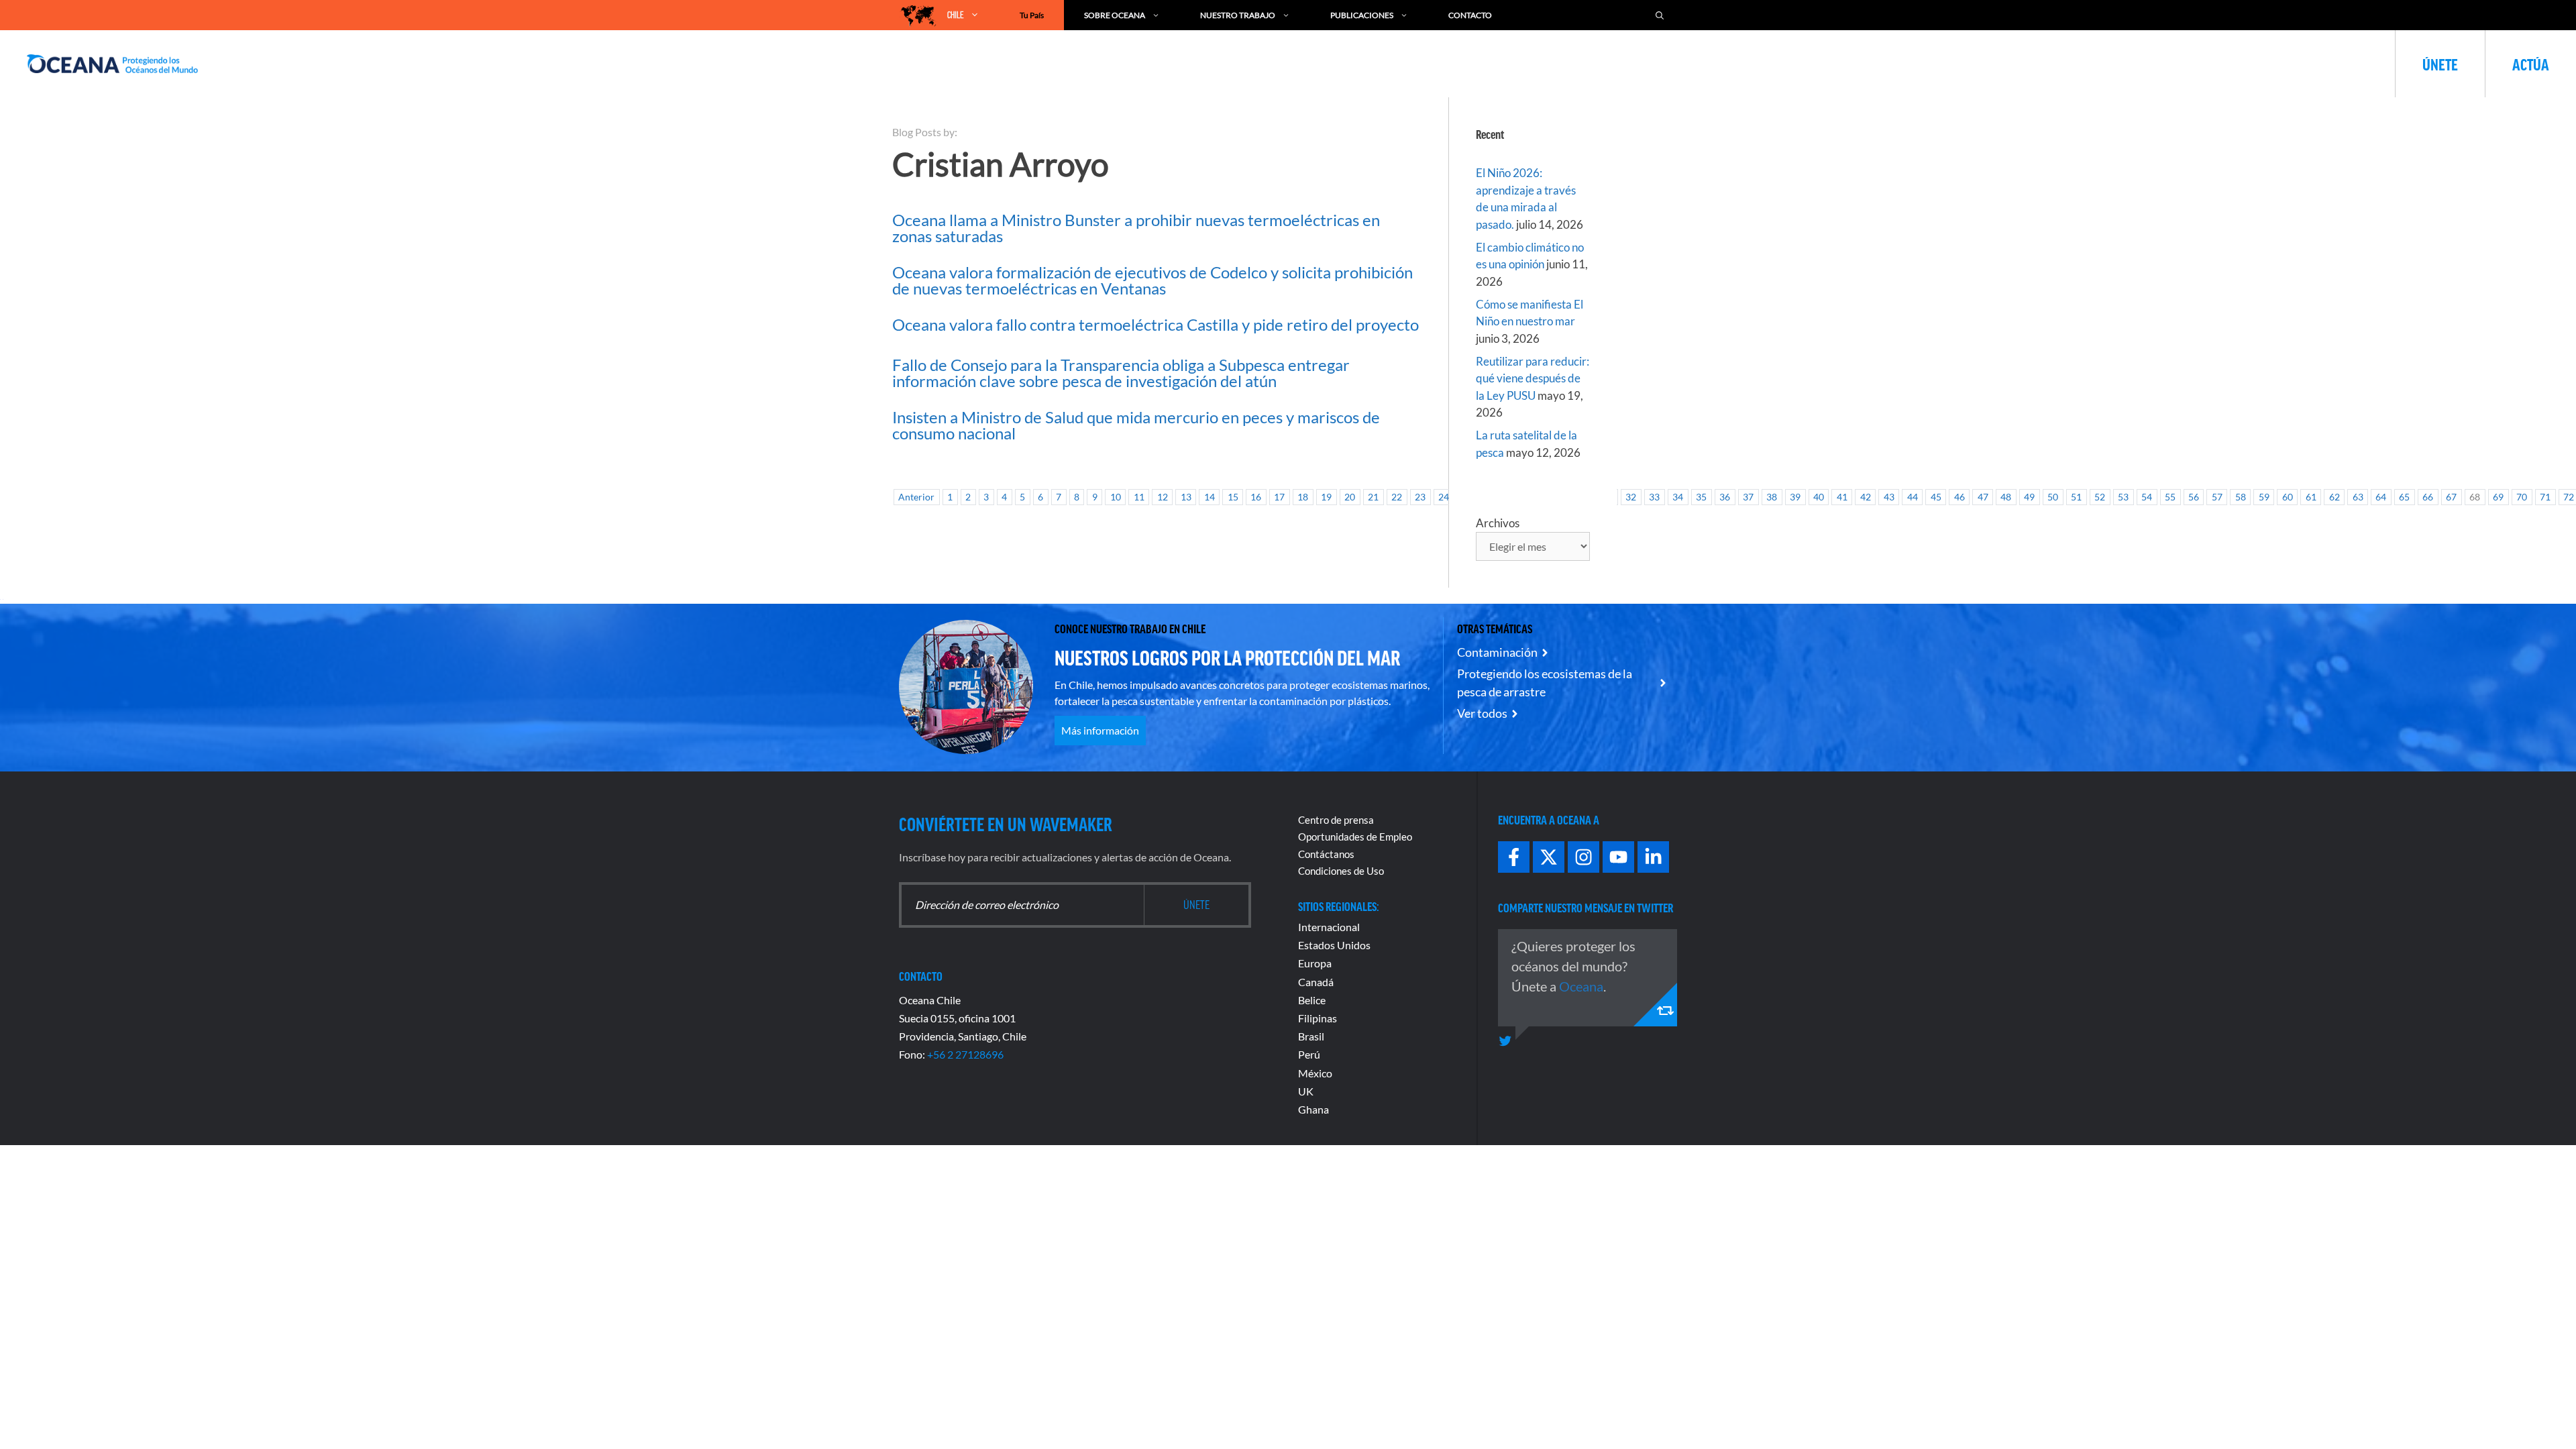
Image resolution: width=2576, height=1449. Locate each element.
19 (1326, 497)
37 (1748, 497)
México (1315, 1073)
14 (1210, 497)
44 (1913, 497)
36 (1725, 497)
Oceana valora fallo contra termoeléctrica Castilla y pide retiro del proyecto (1156, 324)
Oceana (1581, 986)
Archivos (1498, 523)
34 (1678, 497)
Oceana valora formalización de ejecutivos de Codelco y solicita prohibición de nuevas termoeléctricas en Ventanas (1152, 280)
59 (2264, 497)
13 (1186, 497)
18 (1303, 497)
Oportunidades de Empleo (1355, 837)
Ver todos (1482, 713)
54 (2147, 497)
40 (1819, 497)
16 (1256, 497)
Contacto (1470, 15)
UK (1306, 1091)
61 (2311, 497)
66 (2428, 497)
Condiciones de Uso (1341, 871)
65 (2404, 497)
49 (2029, 497)
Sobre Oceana (1115, 15)
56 (2194, 497)
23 (1420, 497)
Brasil (1311, 1036)
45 (1936, 497)
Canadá (1316, 982)
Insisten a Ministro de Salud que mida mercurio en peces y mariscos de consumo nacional (1136, 425)
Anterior (916, 497)
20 (1350, 497)
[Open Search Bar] (1660, 15)
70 (2522, 497)
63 (2358, 497)
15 (1233, 497)
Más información (1100, 730)
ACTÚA (2531, 64)
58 (2241, 497)
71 (2545, 497)
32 (1631, 497)
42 (1866, 497)
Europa (1315, 963)
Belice (1312, 1000)
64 (2381, 497)
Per (1306, 1054)
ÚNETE (2440, 64)
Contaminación (1497, 652)
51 (2076, 497)
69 (2498, 497)
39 (1795, 497)
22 (1397, 497)
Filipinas (1318, 1018)
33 (1654, 497)
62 (2334, 497)
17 (1279, 497)
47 (1983, 497)
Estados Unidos (1334, 945)
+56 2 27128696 (965, 1054)
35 (1701, 497)
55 (2170, 497)
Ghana (1313, 1109)
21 (1373, 497)
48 (2006, 497)
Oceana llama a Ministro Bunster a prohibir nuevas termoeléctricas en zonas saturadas (1136, 228)
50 (2053, 497)
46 (1960, 497)
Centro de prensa (1336, 820)
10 (1116, 497)
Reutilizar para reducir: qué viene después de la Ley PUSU (1533, 378)
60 (2288, 497)
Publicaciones (1362, 15)
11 (1139, 497)
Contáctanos (1326, 854)
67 (2451, 497)
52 (2100, 497)
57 (2217, 497)
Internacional (1329, 927)
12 (1163, 497)
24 (1444, 497)
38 (1772, 497)
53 (2123, 497)
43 (1889, 497)
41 (1842, 497)
